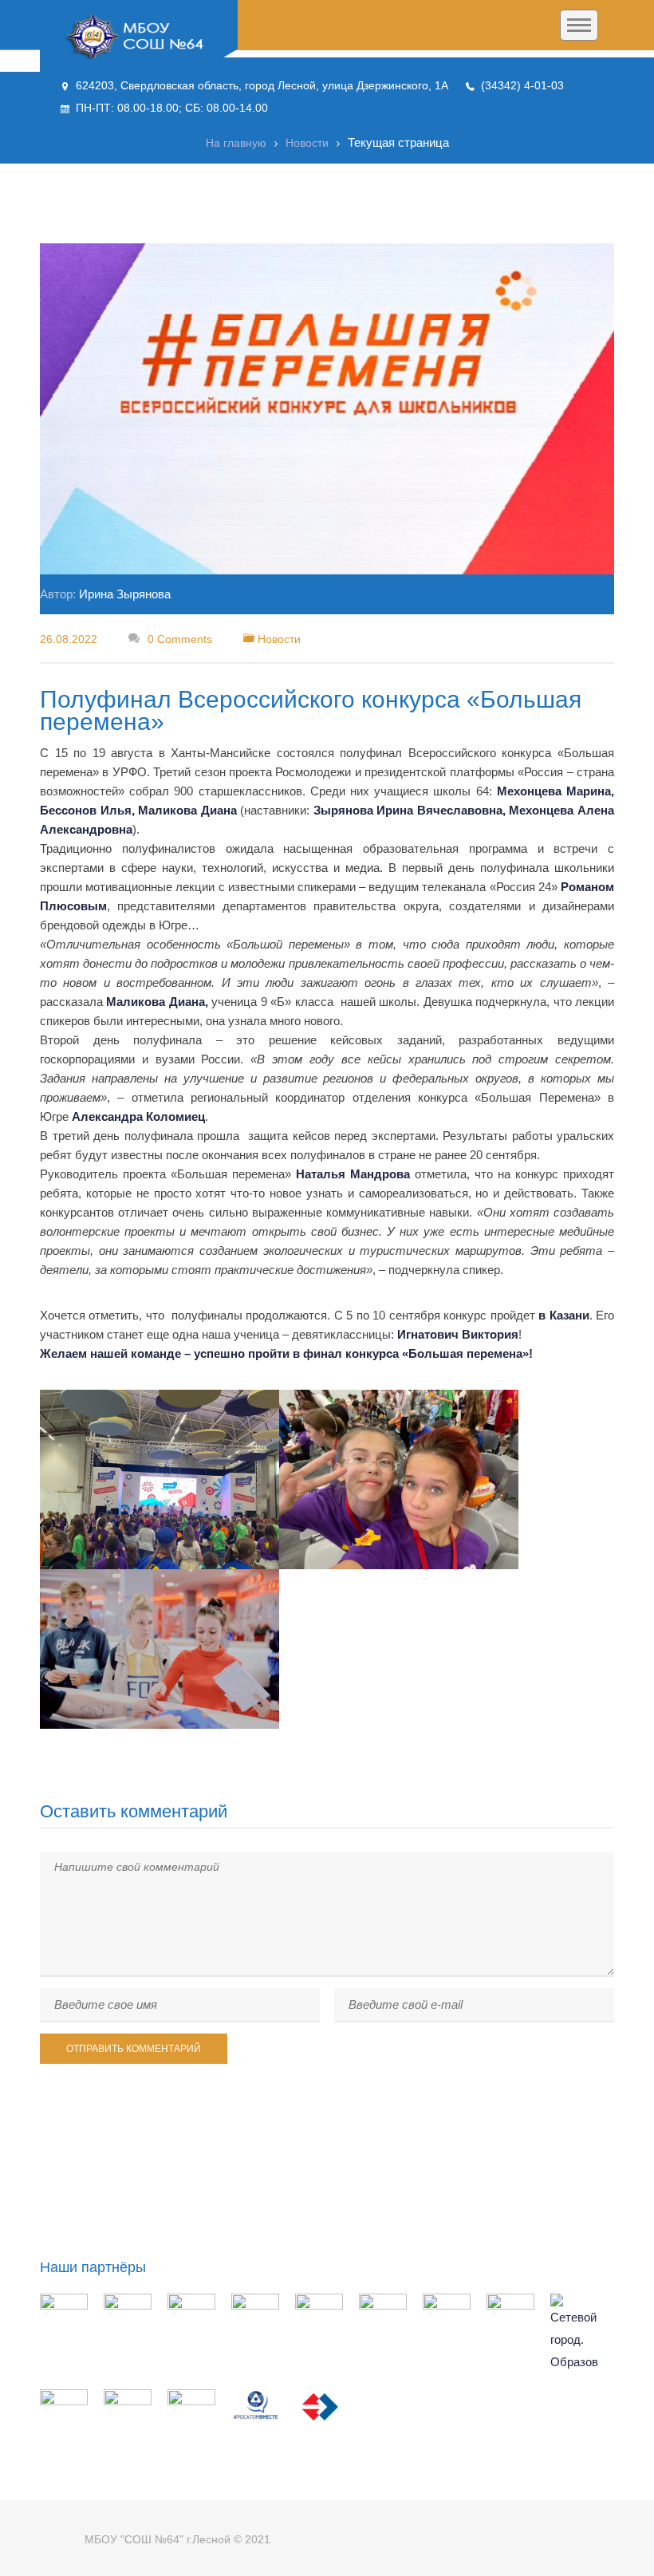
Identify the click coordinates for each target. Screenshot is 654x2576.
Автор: (105, 594)
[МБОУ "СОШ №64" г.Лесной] (139, 37)
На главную (236, 143)
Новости (307, 143)
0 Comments (178, 639)
